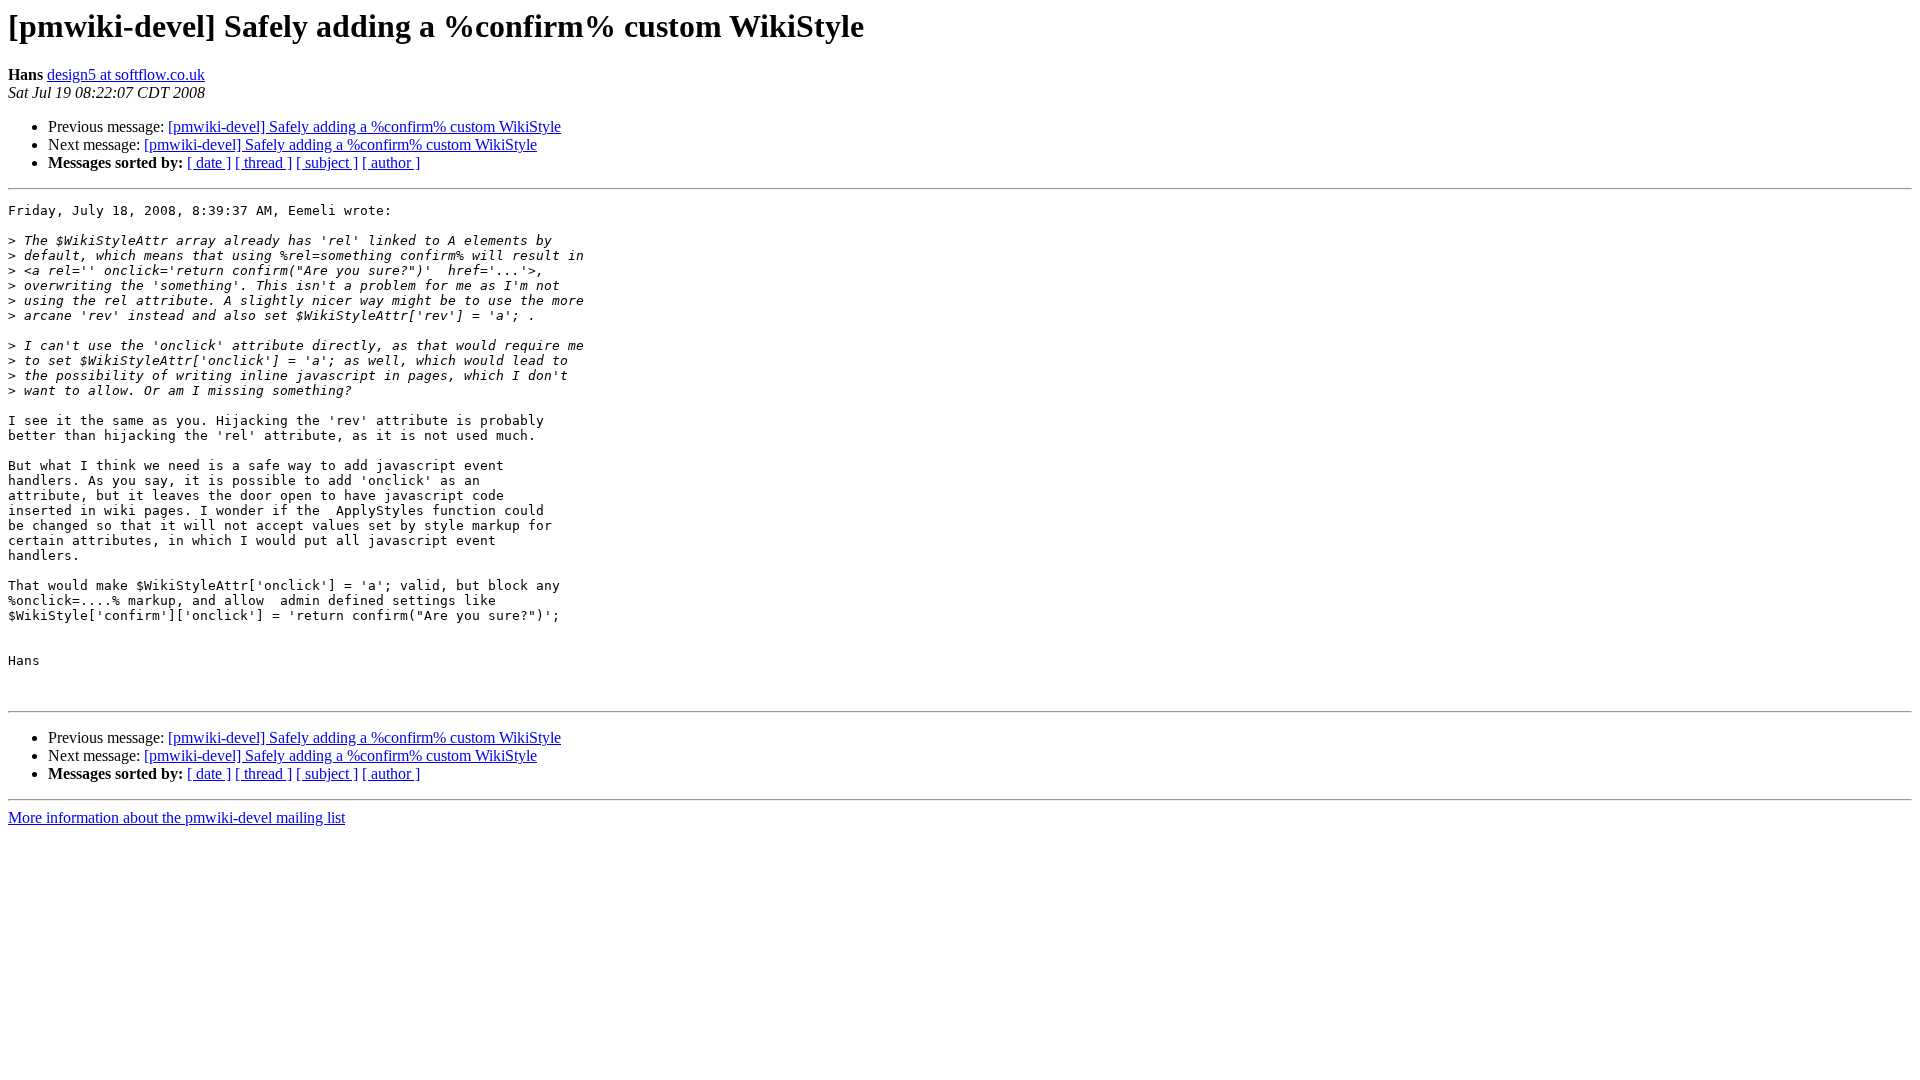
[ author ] (391, 162)
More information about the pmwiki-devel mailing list (176, 817)
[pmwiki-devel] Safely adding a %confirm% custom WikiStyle (364, 126)
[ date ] (209, 162)
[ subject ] (327, 162)
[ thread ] (263, 162)
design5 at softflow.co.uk (126, 74)
